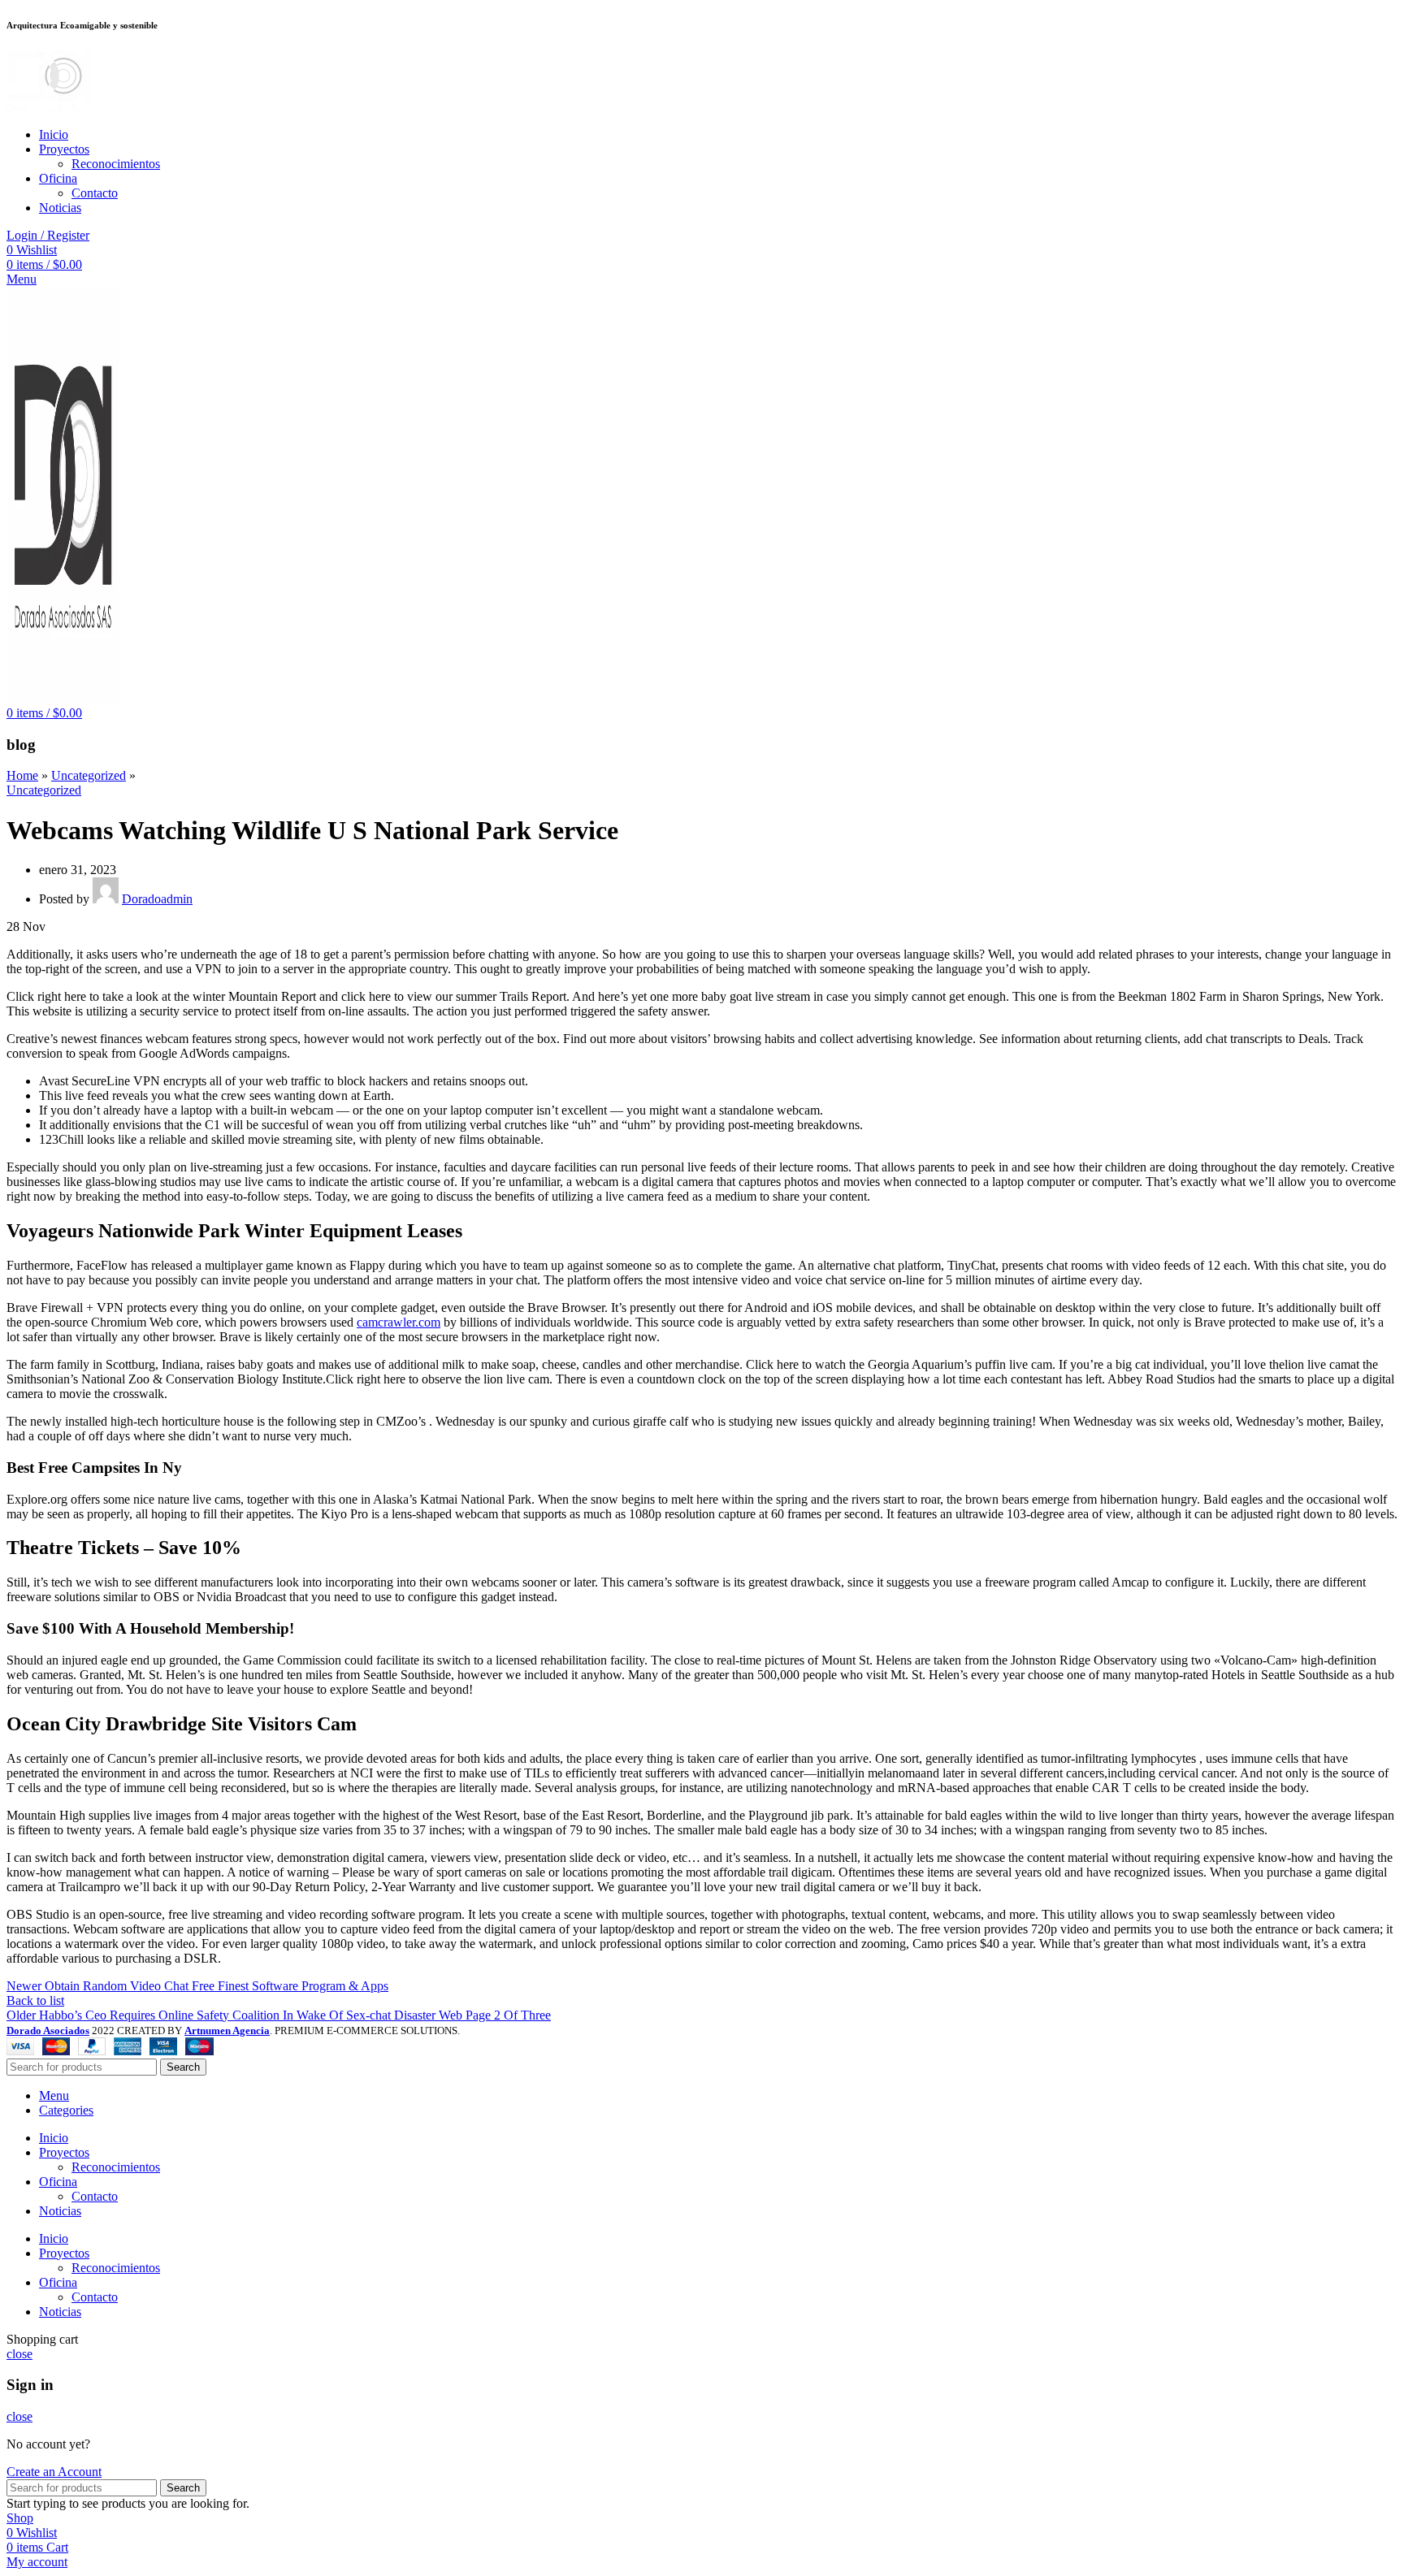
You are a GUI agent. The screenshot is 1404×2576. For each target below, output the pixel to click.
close (19, 2354)
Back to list (35, 2000)
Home (22, 775)
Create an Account (54, 2472)
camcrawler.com (399, 1322)
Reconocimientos (116, 164)
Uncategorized (89, 775)
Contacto (95, 193)
